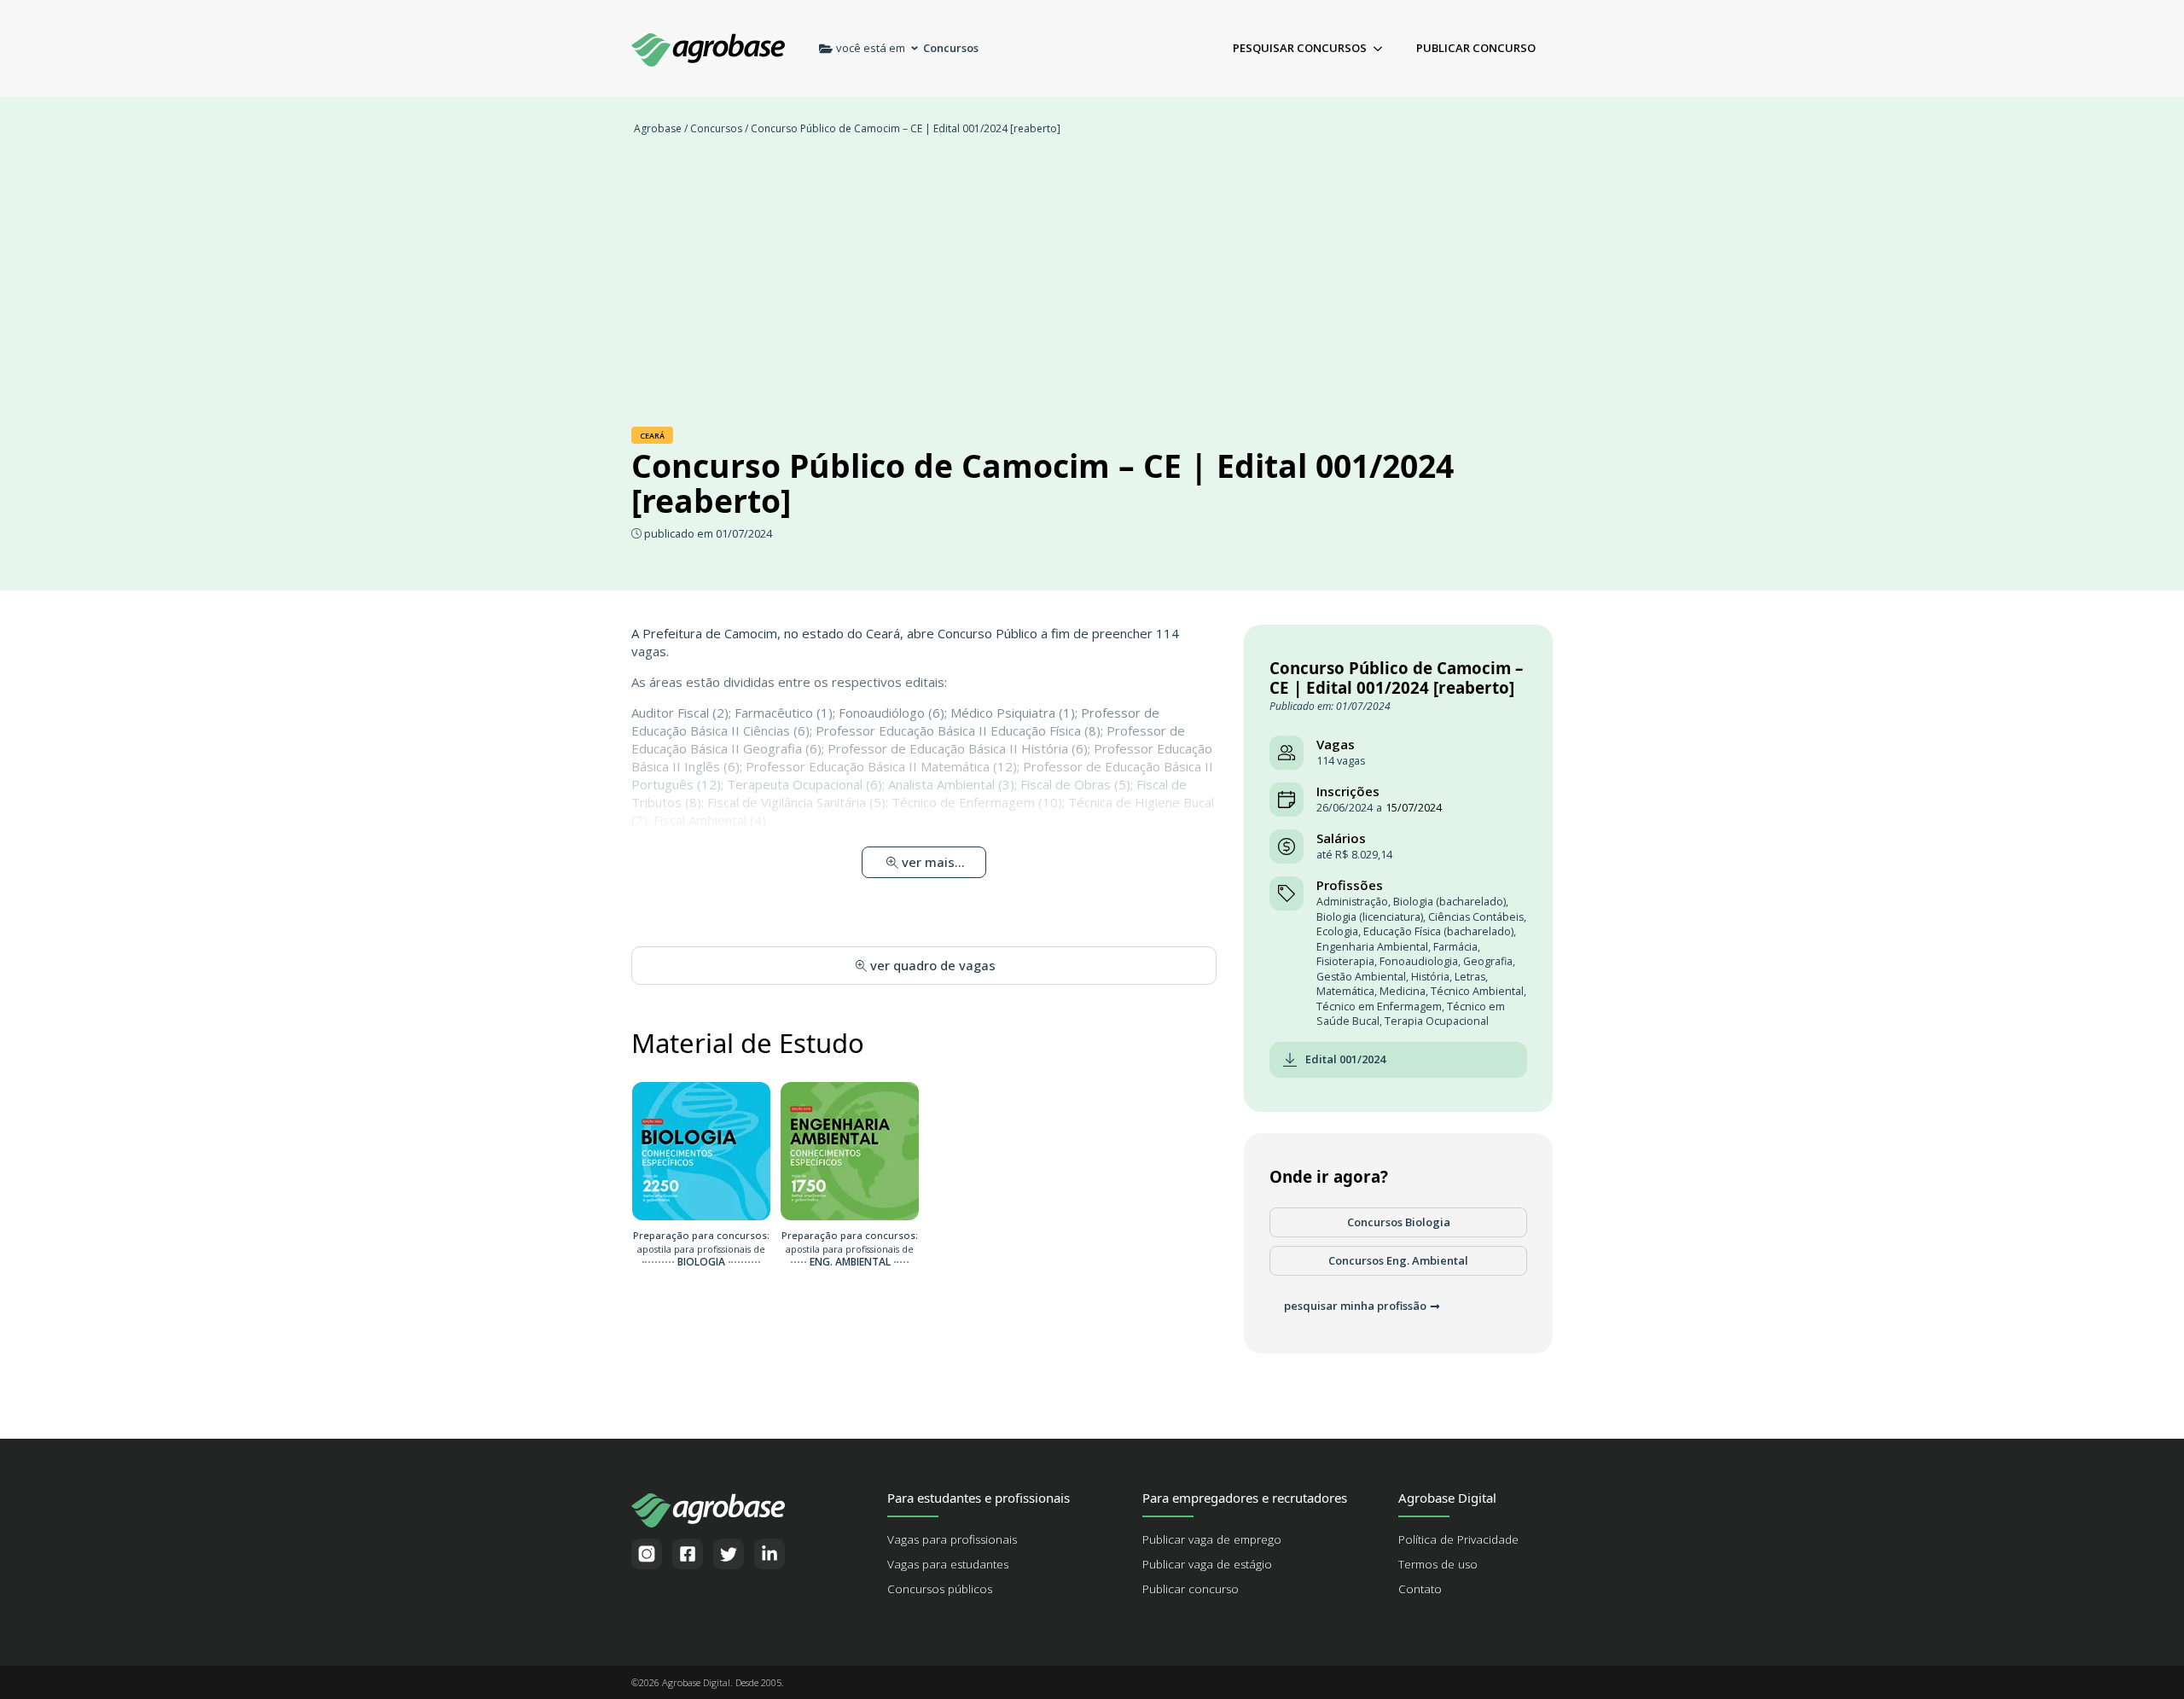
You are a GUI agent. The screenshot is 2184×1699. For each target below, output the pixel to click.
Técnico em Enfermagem (1379, 1007)
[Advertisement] (1092, 290)
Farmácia (1455, 947)
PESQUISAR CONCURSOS (1300, 48)
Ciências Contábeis (1476, 917)
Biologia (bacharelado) (1449, 902)
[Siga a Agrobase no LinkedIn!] (770, 1554)
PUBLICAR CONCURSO (1476, 48)
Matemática (1345, 991)
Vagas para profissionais (952, 1539)
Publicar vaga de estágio (1207, 1564)
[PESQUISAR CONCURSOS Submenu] (1383, 48)
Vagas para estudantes (948, 1564)
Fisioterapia (1345, 961)
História (1430, 977)
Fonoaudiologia (1419, 961)
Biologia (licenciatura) (1370, 917)
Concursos (716, 128)
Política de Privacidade (1458, 1539)
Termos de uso (1438, 1564)
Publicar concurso (1191, 1589)
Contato (1420, 1589)
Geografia (1488, 961)
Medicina (1403, 991)
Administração (1352, 902)
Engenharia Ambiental (1372, 947)
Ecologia (1337, 931)
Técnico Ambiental (1477, 991)
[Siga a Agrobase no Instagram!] (647, 1554)
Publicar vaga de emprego (1212, 1539)
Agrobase (658, 128)
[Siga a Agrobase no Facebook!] (688, 1554)
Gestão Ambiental (1361, 977)
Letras (1470, 977)
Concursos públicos (940, 1589)
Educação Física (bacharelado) (1438, 931)
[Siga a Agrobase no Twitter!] (729, 1554)
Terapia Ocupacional (1437, 1021)
